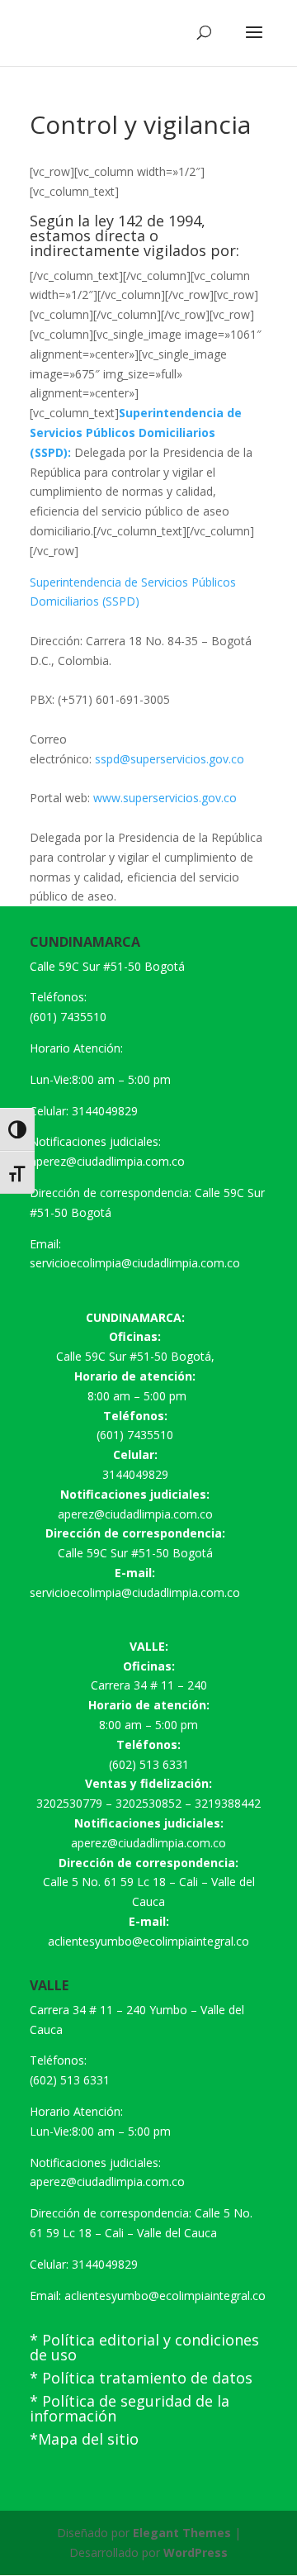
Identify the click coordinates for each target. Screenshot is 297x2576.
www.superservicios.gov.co (165, 798)
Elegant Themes (182, 2533)
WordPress (196, 2552)
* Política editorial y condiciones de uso (144, 2347)
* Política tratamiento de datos (141, 2378)
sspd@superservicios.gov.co (168, 759)
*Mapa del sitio (84, 2439)
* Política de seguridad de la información (130, 2408)
